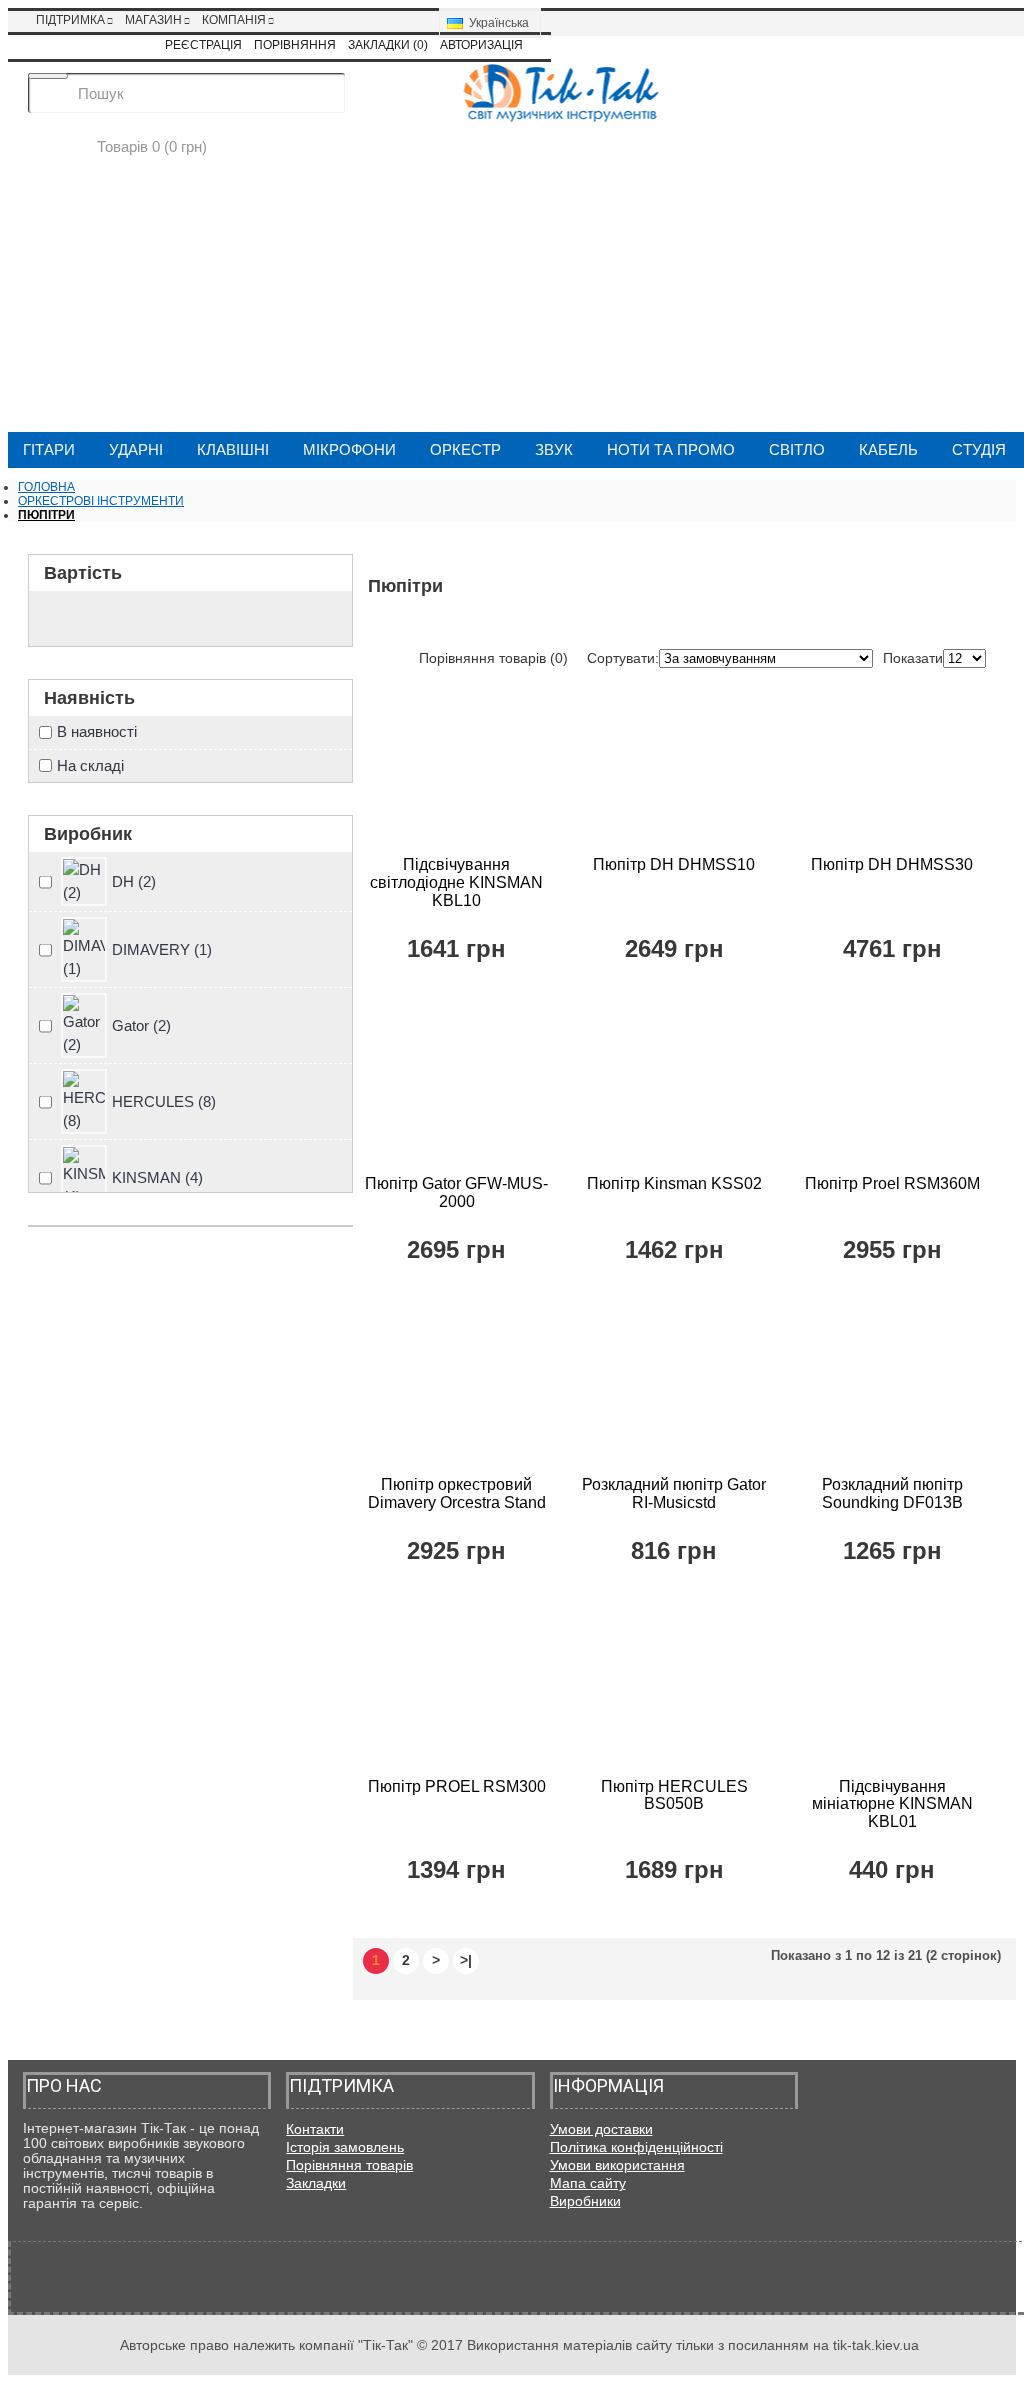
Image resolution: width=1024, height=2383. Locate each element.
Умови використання (617, 2165)
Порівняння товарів (349, 2165)
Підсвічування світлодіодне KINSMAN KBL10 (456, 882)
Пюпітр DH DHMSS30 (892, 864)
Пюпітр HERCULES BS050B (674, 1795)
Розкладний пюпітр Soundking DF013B (892, 1493)
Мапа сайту (588, 2183)
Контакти (315, 2129)
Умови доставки (601, 2129)
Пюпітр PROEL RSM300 (457, 1786)
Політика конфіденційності (636, 2147)
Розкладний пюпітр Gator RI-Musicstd (674, 1493)
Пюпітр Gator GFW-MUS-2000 (456, 1192)
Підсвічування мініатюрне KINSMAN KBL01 (892, 1804)
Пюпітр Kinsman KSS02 (674, 1183)
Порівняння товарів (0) (493, 658)
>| (466, 1960)
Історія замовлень (345, 2147)
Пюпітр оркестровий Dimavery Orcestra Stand (457, 1493)
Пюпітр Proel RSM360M (892, 1183)
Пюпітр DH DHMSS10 (674, 864)
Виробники (585, 2201)
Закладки (316, 2183)
